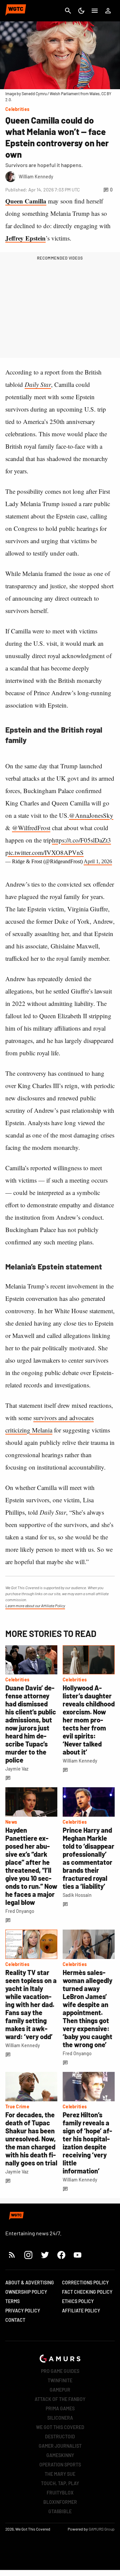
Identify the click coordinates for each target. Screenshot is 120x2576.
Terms (12, 2301)
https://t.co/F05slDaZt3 (81, 840)
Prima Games (60, 2408)
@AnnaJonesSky (91, 815)
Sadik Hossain (77, 1895)
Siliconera (60, 2418)
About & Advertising (30, 2283)
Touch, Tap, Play (60, 2483)
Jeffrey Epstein (25, 238)
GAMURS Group (102, 2529)
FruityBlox (60, 2493)
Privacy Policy (23, 2311)
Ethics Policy (78, 2301)
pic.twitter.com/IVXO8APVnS (44, 852)
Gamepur (60, 2390)
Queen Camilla (26, 201)
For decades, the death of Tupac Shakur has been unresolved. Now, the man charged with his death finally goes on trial (31, 2139)
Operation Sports (60, 2465)
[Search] (68, 11)
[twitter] (45, 2255)
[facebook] (61, 2255)
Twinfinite (60, 2380)
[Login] (108, 11)
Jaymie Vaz (17, 1769)
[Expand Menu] (95, 11)
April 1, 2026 (98, 861)
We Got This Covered (60, 2427)
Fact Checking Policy (87, 2292)
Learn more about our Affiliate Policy (35, 1606)
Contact (15, 2320)
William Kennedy (80, 1761)
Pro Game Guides (60, 2371)
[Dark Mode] (81, 11)
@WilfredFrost (31, 828)
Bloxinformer (60, 2502)
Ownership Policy (26, 2292)
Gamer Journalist (60, 2446)
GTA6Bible (60, 2511)
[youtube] (78, 2255)
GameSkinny (60, 2455)
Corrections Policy (85, 2283)
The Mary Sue (60, 2474)
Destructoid (60, 2437)
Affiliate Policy (81, 2311)
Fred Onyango (20, 1911)
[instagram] (28, 2255)
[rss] (12, 2255)
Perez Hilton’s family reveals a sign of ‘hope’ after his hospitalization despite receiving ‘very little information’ (87, 2143)
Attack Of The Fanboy (60, 2399)
